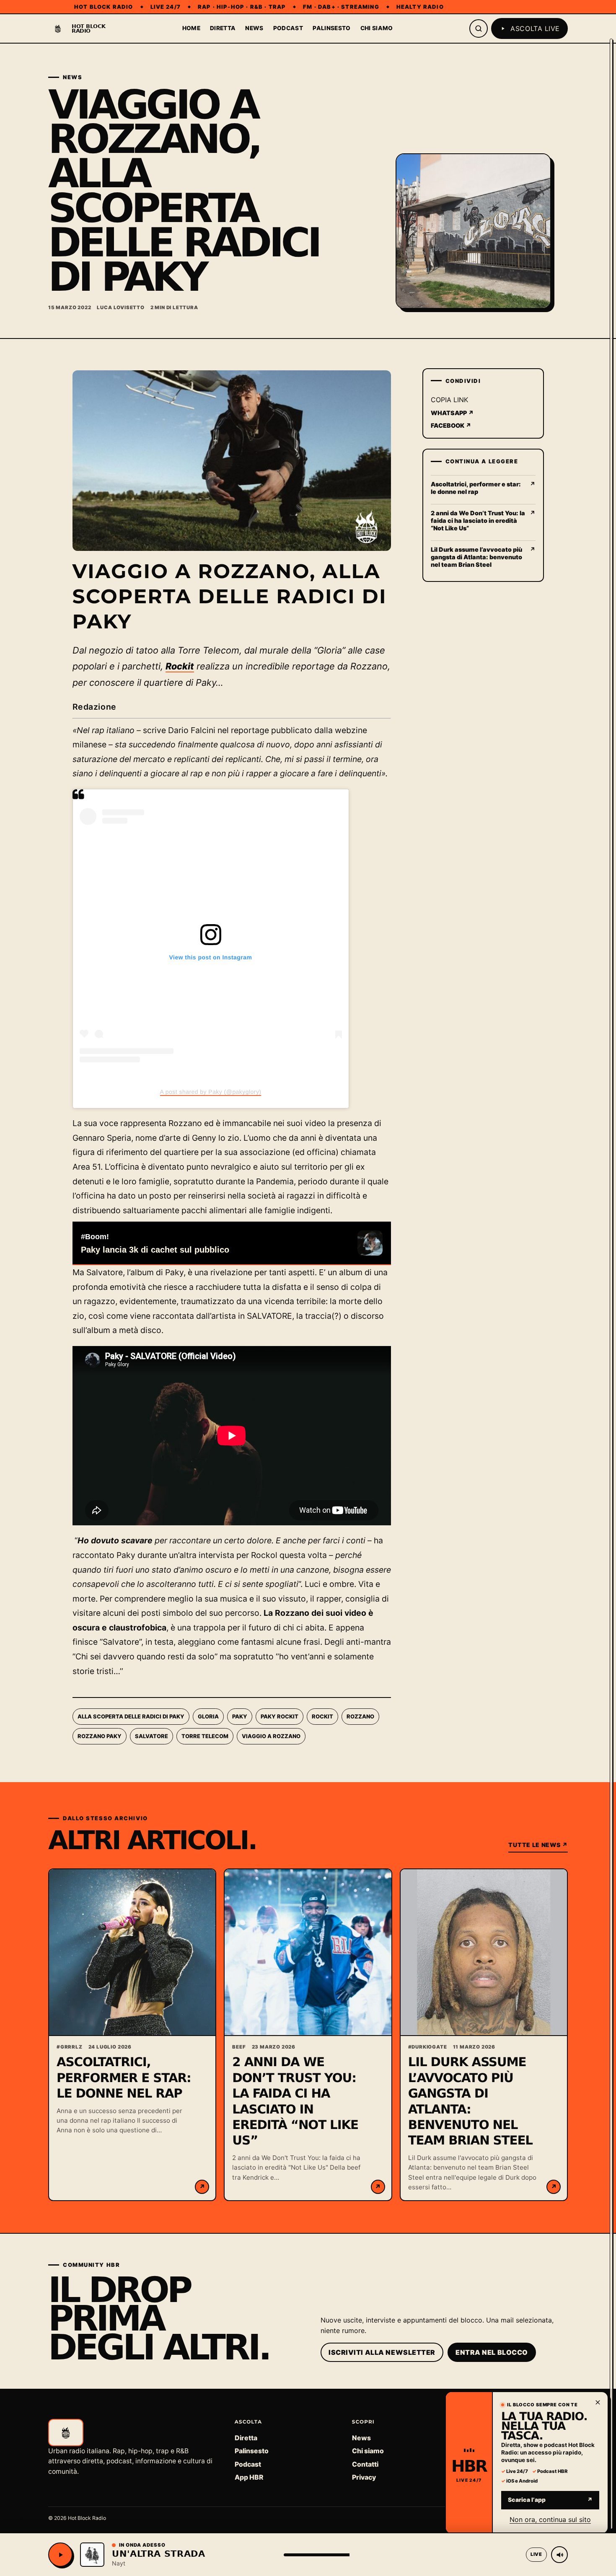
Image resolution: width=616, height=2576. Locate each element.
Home (191, 28)
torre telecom (205, 1736)
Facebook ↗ (451, 425)
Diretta (223, 28)
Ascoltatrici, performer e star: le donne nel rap (124, 2078)
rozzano (360, 1716)
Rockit (180, 666)
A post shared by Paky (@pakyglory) (211, 1092)
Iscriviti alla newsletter (382, 2352)
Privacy (364, 2477)
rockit (322, 1716)
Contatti (365, 2464)
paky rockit (280, 1716)
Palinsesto (331, 28)
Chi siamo (377, 28)
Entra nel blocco (492, 2352)
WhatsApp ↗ (452, 413)
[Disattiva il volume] (559, 2555)
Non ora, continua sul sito (550, 2519)
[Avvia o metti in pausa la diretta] (60, 2555)
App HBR (249, 2477)
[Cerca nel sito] (479, 28)
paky (240, 1716)
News (254, 28)
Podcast (288, 28)
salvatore (151, 1736)
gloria (208, 1716)
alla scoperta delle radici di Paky (131, 1716)
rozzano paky (100, 1736)
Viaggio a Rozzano (271, 1736)
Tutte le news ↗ (538, 1845)
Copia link (449, 400)
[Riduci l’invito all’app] (598, 2402)
